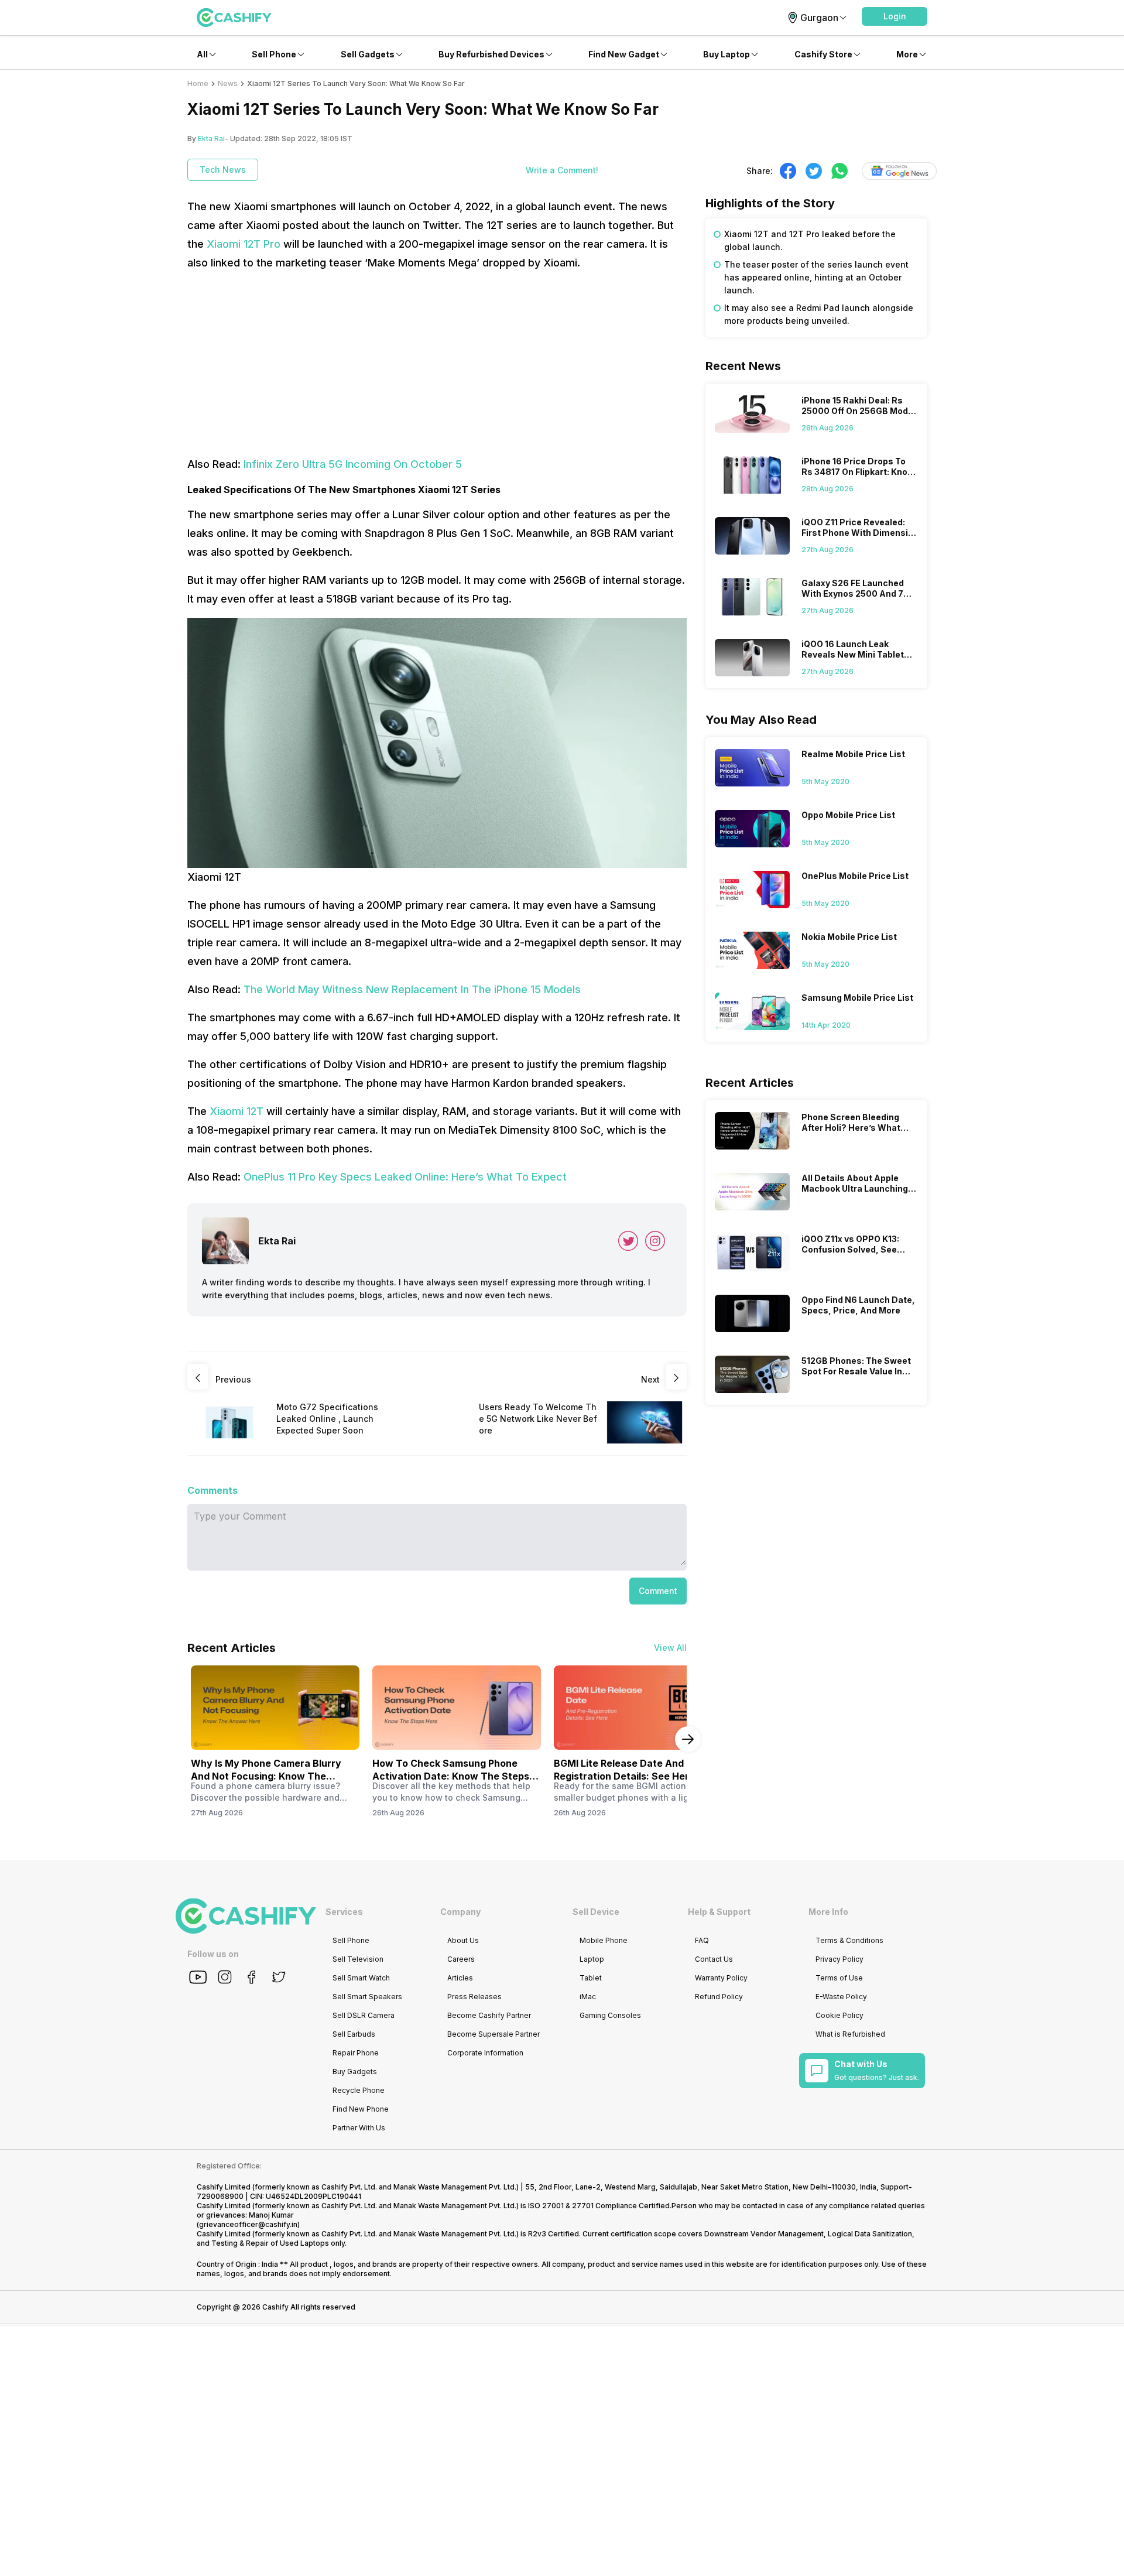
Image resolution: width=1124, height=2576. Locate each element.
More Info (828, 1912)
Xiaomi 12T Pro (244, 244)
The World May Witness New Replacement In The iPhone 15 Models (412, 989)
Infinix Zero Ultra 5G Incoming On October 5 (353, 464)
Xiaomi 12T (237, 1111)
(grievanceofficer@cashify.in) (248, 2224)
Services (344, 1912)
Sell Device (596, 1912)
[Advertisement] (437, 364)
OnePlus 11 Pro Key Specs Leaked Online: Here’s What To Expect (405, 1177)
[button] (895, 16)
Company (460, 1912)
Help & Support (719, 1912)
